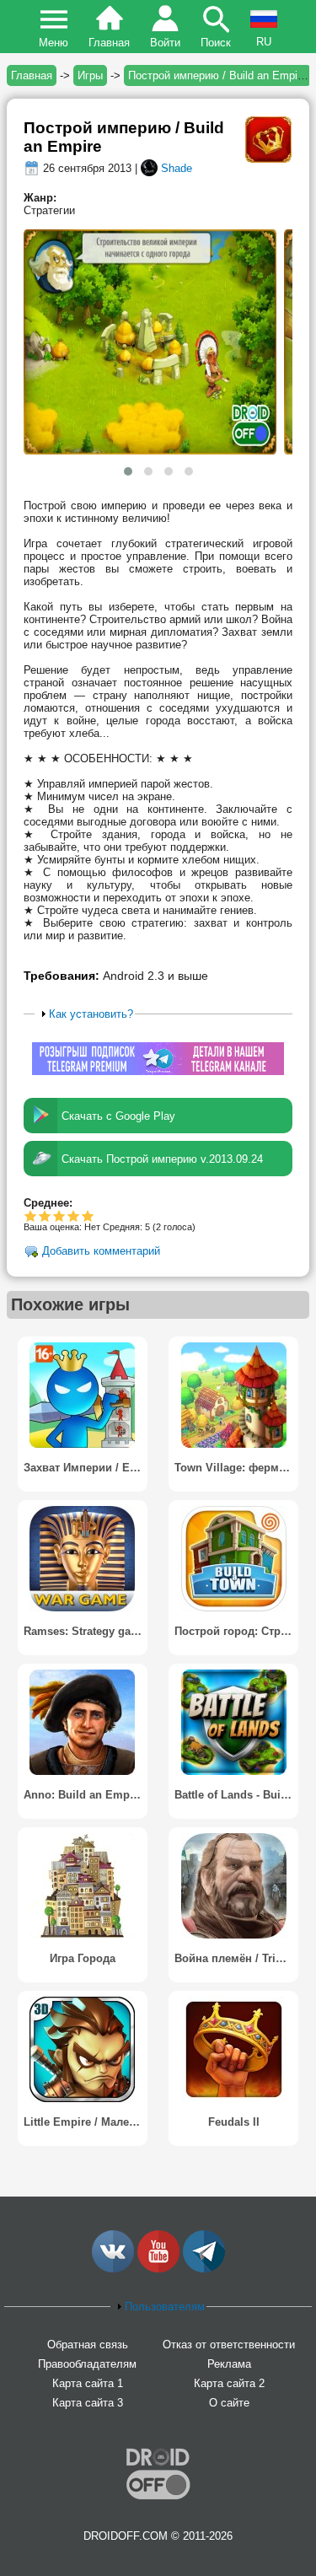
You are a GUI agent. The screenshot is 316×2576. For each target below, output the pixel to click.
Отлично (88, 1215)
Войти (165, 43)
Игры (90, 75)
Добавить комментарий (101, 1252)
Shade (177, 168)
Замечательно (74, 1215)
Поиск (216, 43)
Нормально (45, 1215)
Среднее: (48, 1203)
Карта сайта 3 (88, 2403)
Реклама (229, 2364)
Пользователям (165, 2307)
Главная (109, 43)
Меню (54, 43)
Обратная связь (88, 2345)
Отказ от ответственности (229, 2345)
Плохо (31, 1215)
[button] (128, 471)
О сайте (229, 2403)
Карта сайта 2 (229, 2383)
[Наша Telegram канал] (204, 2269)
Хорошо (59, 1215)
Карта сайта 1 (88, 2383)
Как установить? (91, 1014)
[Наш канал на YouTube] (158, 2269)
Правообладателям (87, 2364)
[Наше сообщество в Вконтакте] (113, 2269)
